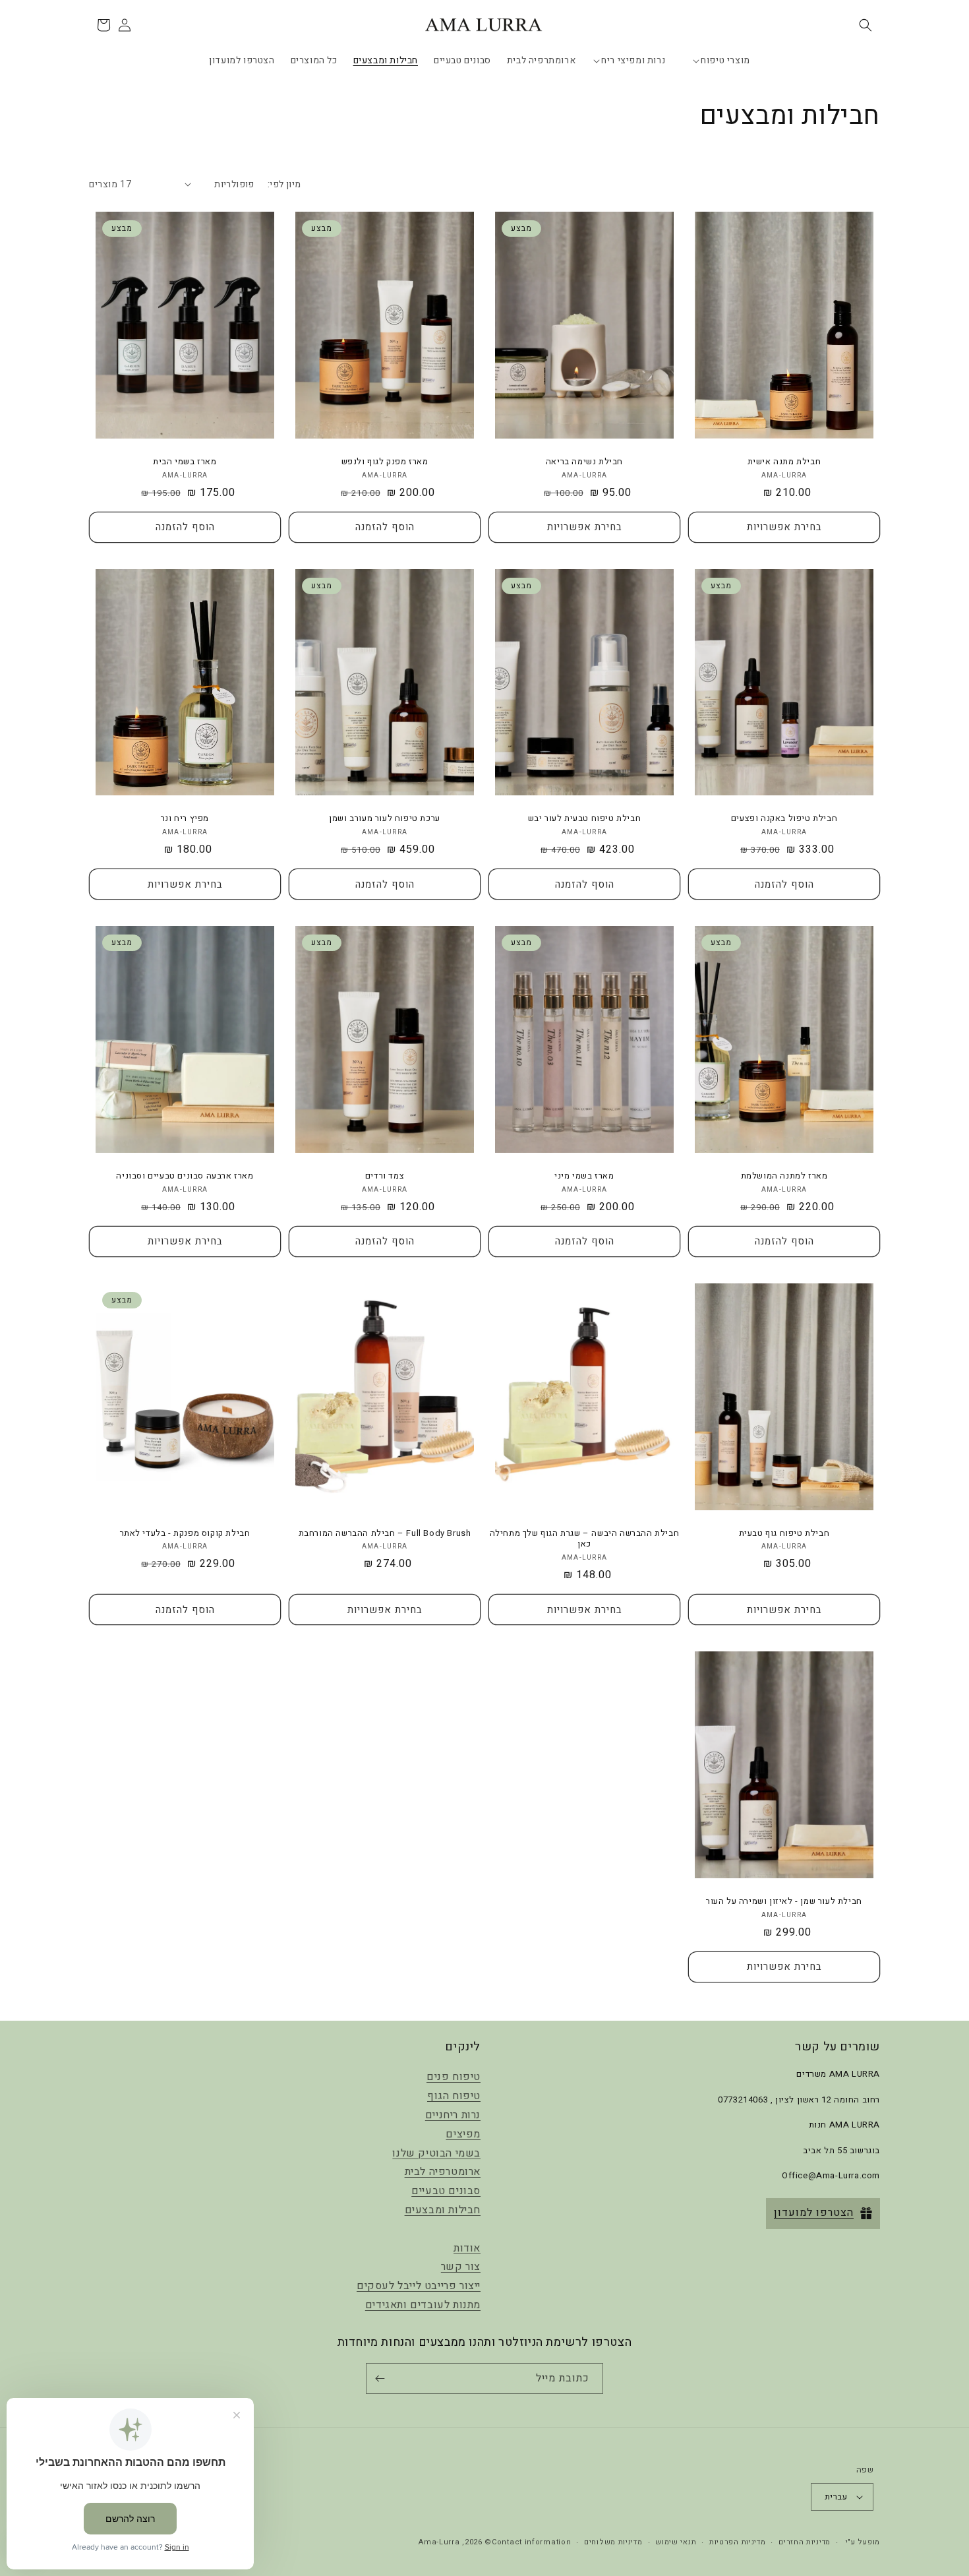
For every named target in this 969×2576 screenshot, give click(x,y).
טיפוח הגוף (454, 2096)
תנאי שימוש (676, 2542)
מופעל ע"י (863, 2542)
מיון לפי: (284, 184)
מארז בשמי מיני (584, 1176)
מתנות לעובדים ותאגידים (423, 2305)
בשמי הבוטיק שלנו (436, 2153)
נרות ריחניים (453, 2115)
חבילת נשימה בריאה (584, 462)
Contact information (531, 2542)
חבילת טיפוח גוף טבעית (784, 1534)
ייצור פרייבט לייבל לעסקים (419, 2286)
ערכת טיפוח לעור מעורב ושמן (385, 819)
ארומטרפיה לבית (443, 2172)
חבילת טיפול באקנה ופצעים (784, 819)
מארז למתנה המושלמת (784, 1176)
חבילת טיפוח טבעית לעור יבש (585, 819)
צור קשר (461, 2267)
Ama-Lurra (439, 2542)
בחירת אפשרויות (784, 527)
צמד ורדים (385, 1176)
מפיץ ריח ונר (185, 819)
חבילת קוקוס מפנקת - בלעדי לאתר (185, 1534)
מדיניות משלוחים (613, 2542)
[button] (866, 25)
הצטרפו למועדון (814, 2213)
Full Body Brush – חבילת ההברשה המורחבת (385, 1534)
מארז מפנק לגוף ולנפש (385, 462)
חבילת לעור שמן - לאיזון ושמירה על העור (784, 1902)
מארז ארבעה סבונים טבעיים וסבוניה (185, 1176)
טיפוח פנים (454, 2077)
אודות (467, 2248)
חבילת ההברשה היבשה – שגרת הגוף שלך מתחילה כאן (585, 1539)
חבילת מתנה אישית (784, 462)
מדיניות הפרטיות (738, 2542)
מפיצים (463, 2134)
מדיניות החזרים (805, 2542)
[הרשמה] (382, 2378)
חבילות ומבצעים (443, 2210)
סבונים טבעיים (446, 2191)
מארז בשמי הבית (185, 462)
